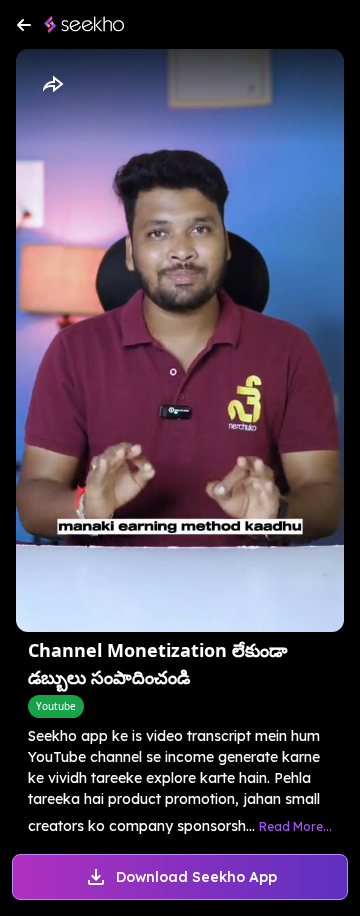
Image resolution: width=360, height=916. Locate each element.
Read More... (295, 826)
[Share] (52, 85)
